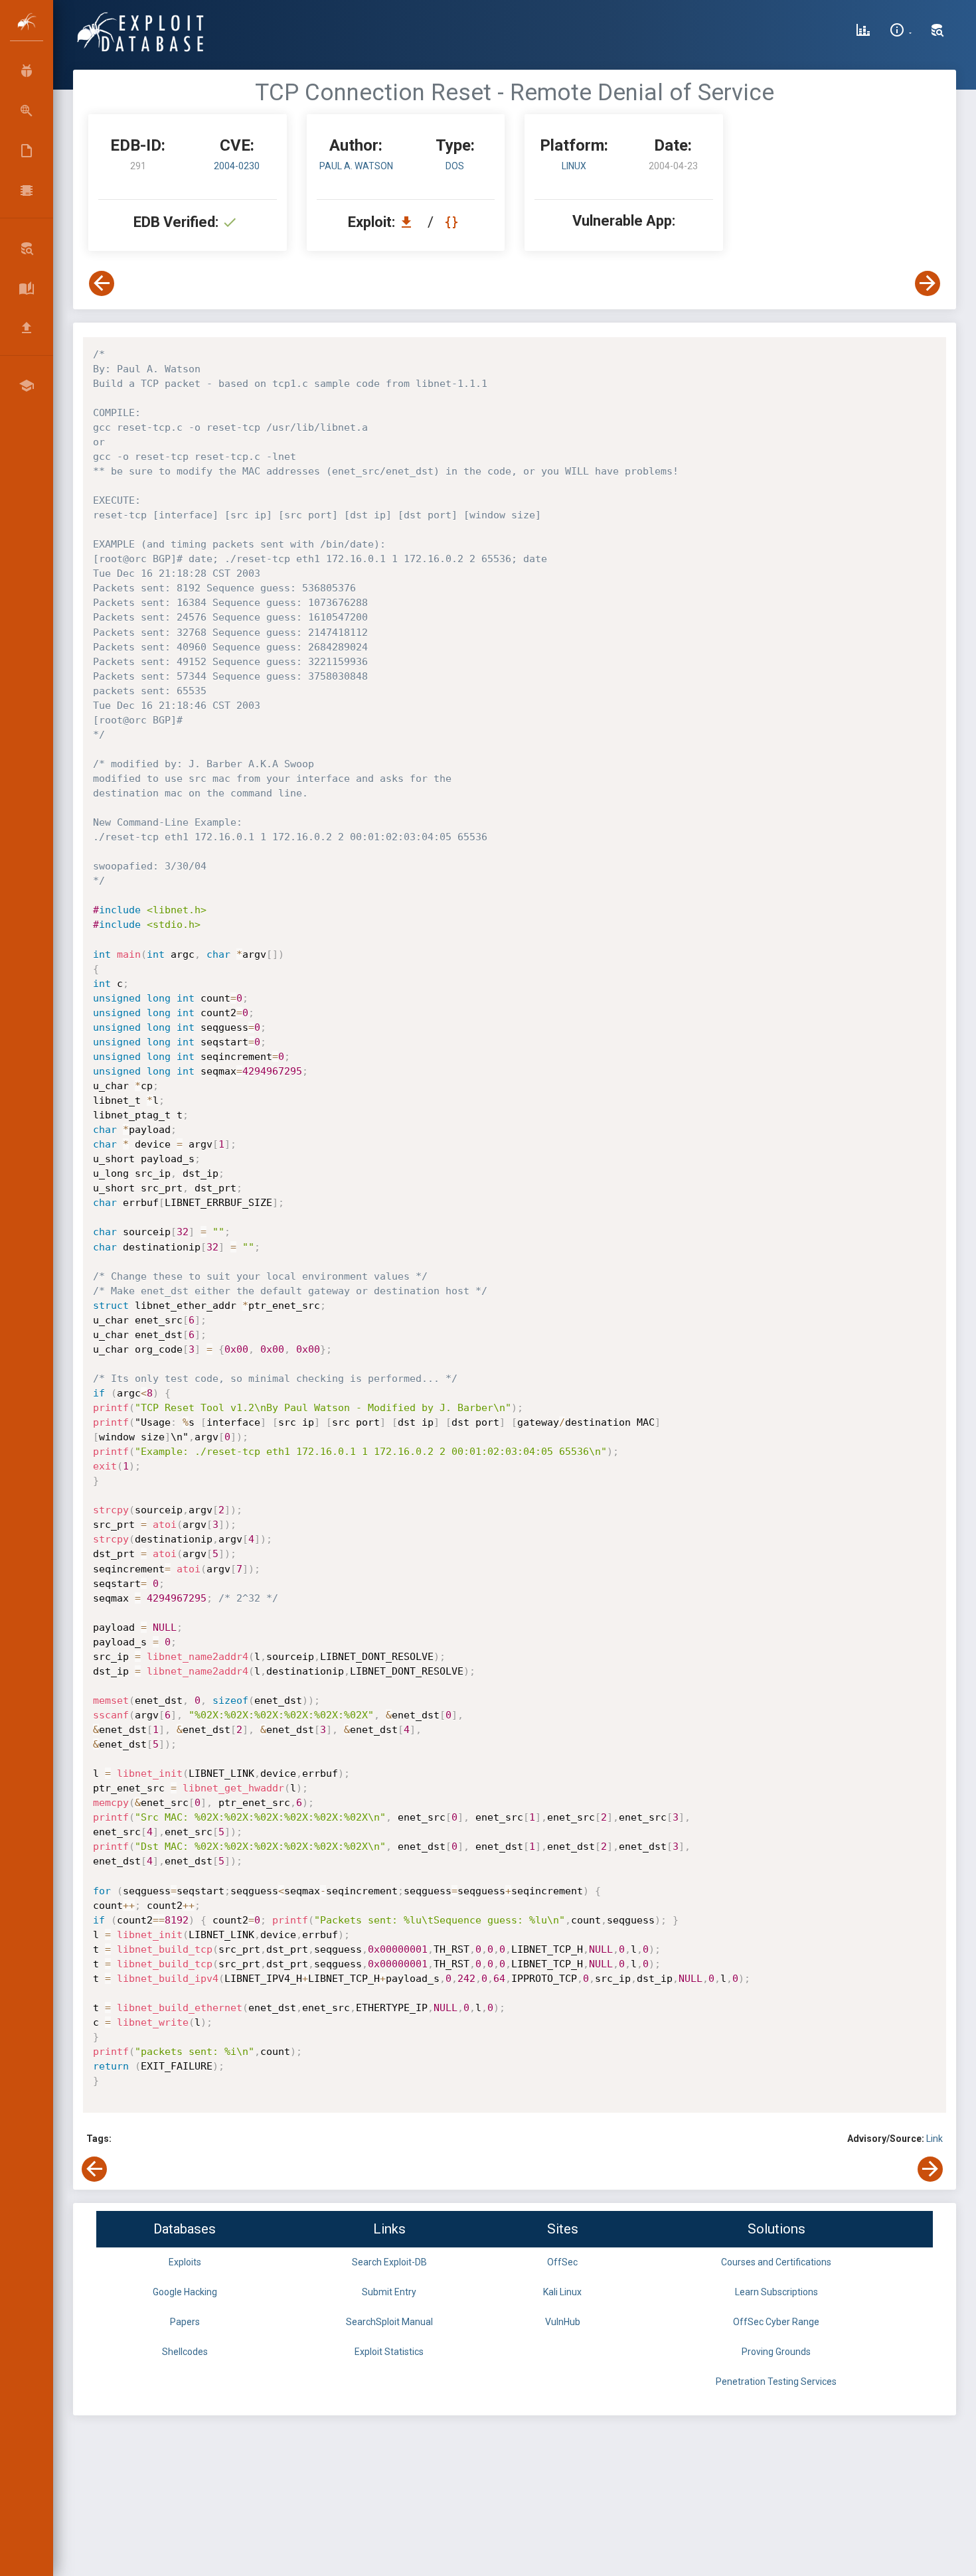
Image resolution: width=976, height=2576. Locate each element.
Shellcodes (185, 2352)
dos (455, 166)
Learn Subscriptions (776, 2292)
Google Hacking (185, 2292)
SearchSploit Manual (389, 2322)
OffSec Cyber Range (776, 2322)
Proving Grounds (776, 2352)
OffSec (562, 2262)
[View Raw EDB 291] (453, 222)
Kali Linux (562, 2292)
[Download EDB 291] (410, 222)
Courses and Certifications (776, 2262)
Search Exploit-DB (389, 2262)
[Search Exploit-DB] (937, 32)
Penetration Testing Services (776, 2382)
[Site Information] (901, 32)
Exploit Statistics (389, 2352)
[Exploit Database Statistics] (863, 32)
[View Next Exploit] (928, 283)
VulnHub (563, 2322)
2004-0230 (237, 166)
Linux (574, 166)
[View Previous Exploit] (102, 283)
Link (935, 2139)
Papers (185, 2322)
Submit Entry (389, 2292)
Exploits (185, 2262)
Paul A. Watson (356, 166)
